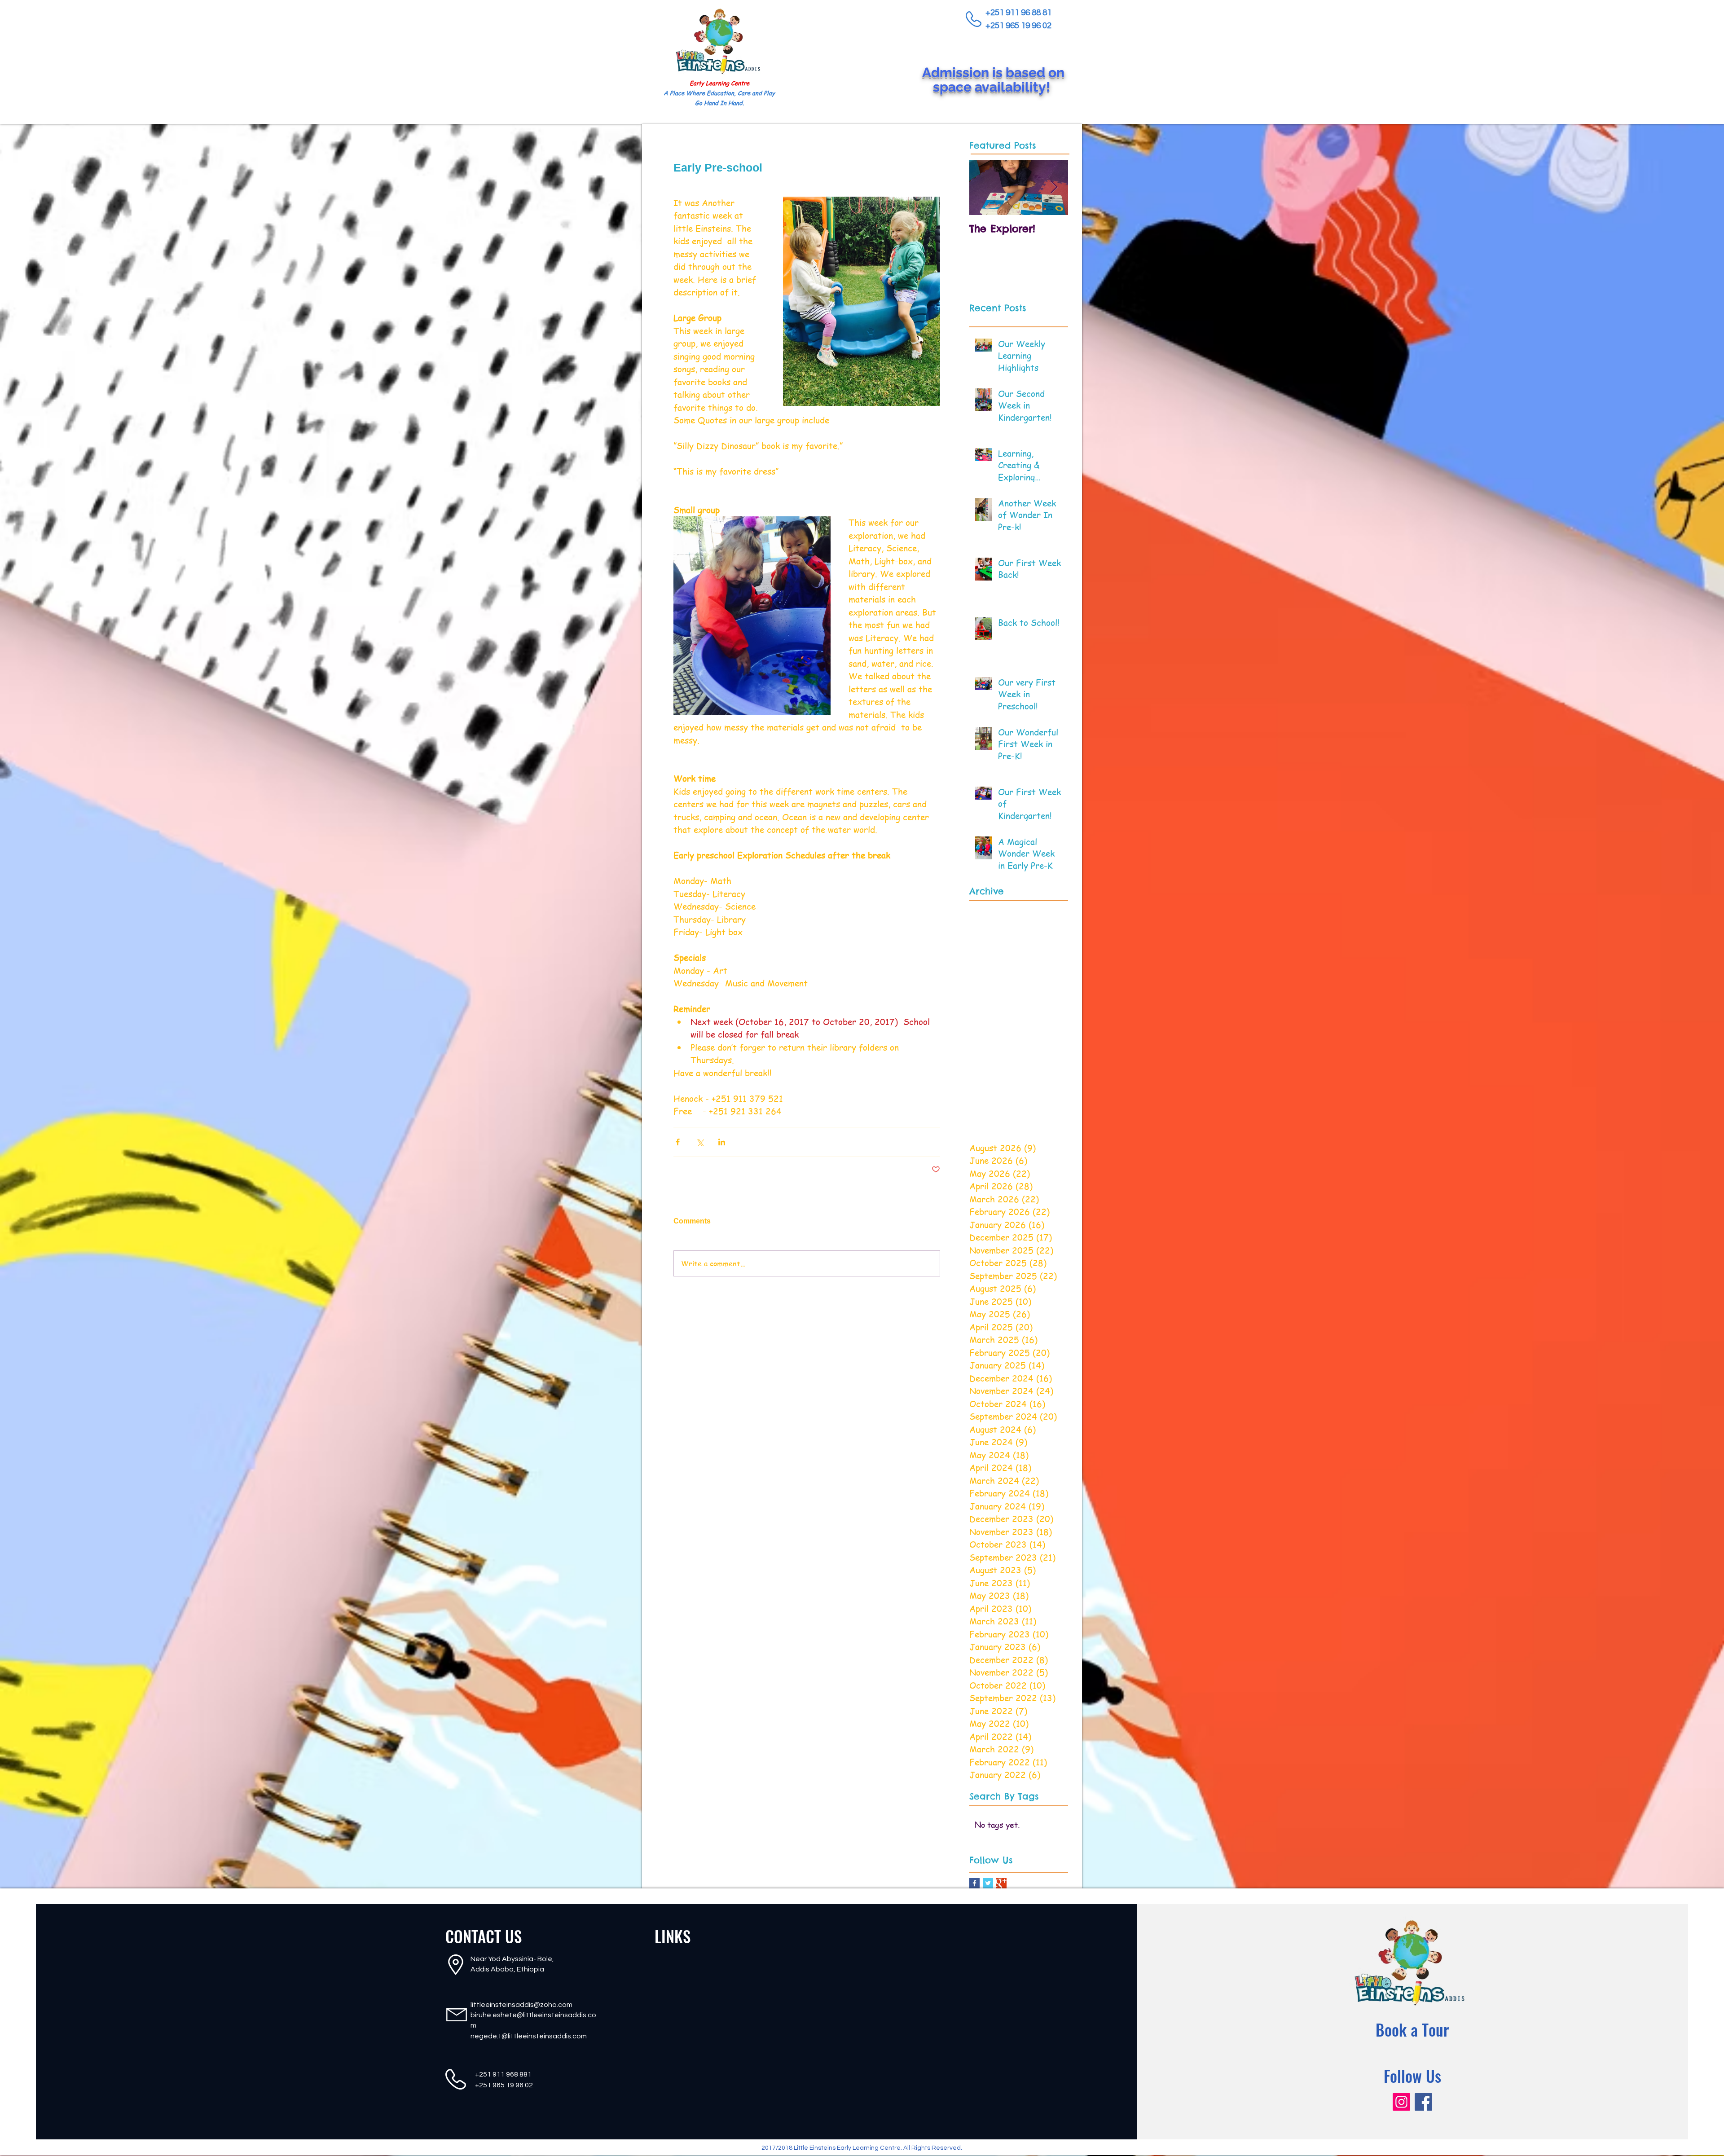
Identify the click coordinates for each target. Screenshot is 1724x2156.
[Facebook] (1423, 2102)
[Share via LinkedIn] (722, 1142)
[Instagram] (1401, 2102)
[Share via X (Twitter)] (700, 1142)
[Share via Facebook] (678, 1142)
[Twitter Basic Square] (988, 1883)
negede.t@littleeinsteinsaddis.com (529, 2036)
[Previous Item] (984, 187)
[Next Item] (1054, 187)
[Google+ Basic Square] (1001, 1883)
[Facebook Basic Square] (974, 1883)
